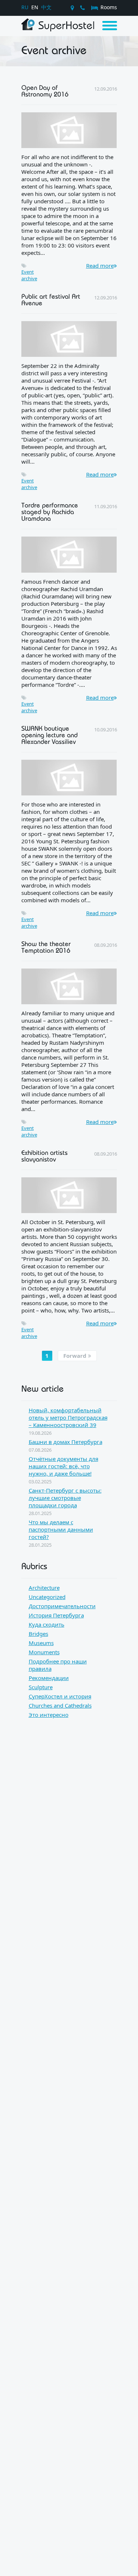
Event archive (29, 275)
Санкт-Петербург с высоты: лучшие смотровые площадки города (65, 1498)
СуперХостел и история (60, 1696)
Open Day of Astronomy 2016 (45, 91)
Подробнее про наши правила (58, 1665)
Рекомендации (49, 1678)
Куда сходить (47, 1624)
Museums (41, 1643)
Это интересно (49, 1715)
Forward (76, 1356)
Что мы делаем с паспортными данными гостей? (61, 1529)
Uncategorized (47, 1597)
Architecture (44, 1588)
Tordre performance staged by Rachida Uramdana (50, 512)
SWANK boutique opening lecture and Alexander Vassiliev (49, 735)
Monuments (44, 1652)
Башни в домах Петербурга (66, 1442)
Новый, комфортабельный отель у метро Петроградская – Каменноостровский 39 (68, 1417)
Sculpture (41, 1687)
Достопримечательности (62, 1606)
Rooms (108, 7)
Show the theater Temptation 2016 (46, 947)
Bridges (38, 1634)
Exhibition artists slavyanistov (45, 1156)
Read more (100, 266)
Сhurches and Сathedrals (60, 1705)
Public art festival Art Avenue (51, 299)
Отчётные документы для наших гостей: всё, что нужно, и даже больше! (63, 1466)
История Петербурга (56, 1615)
